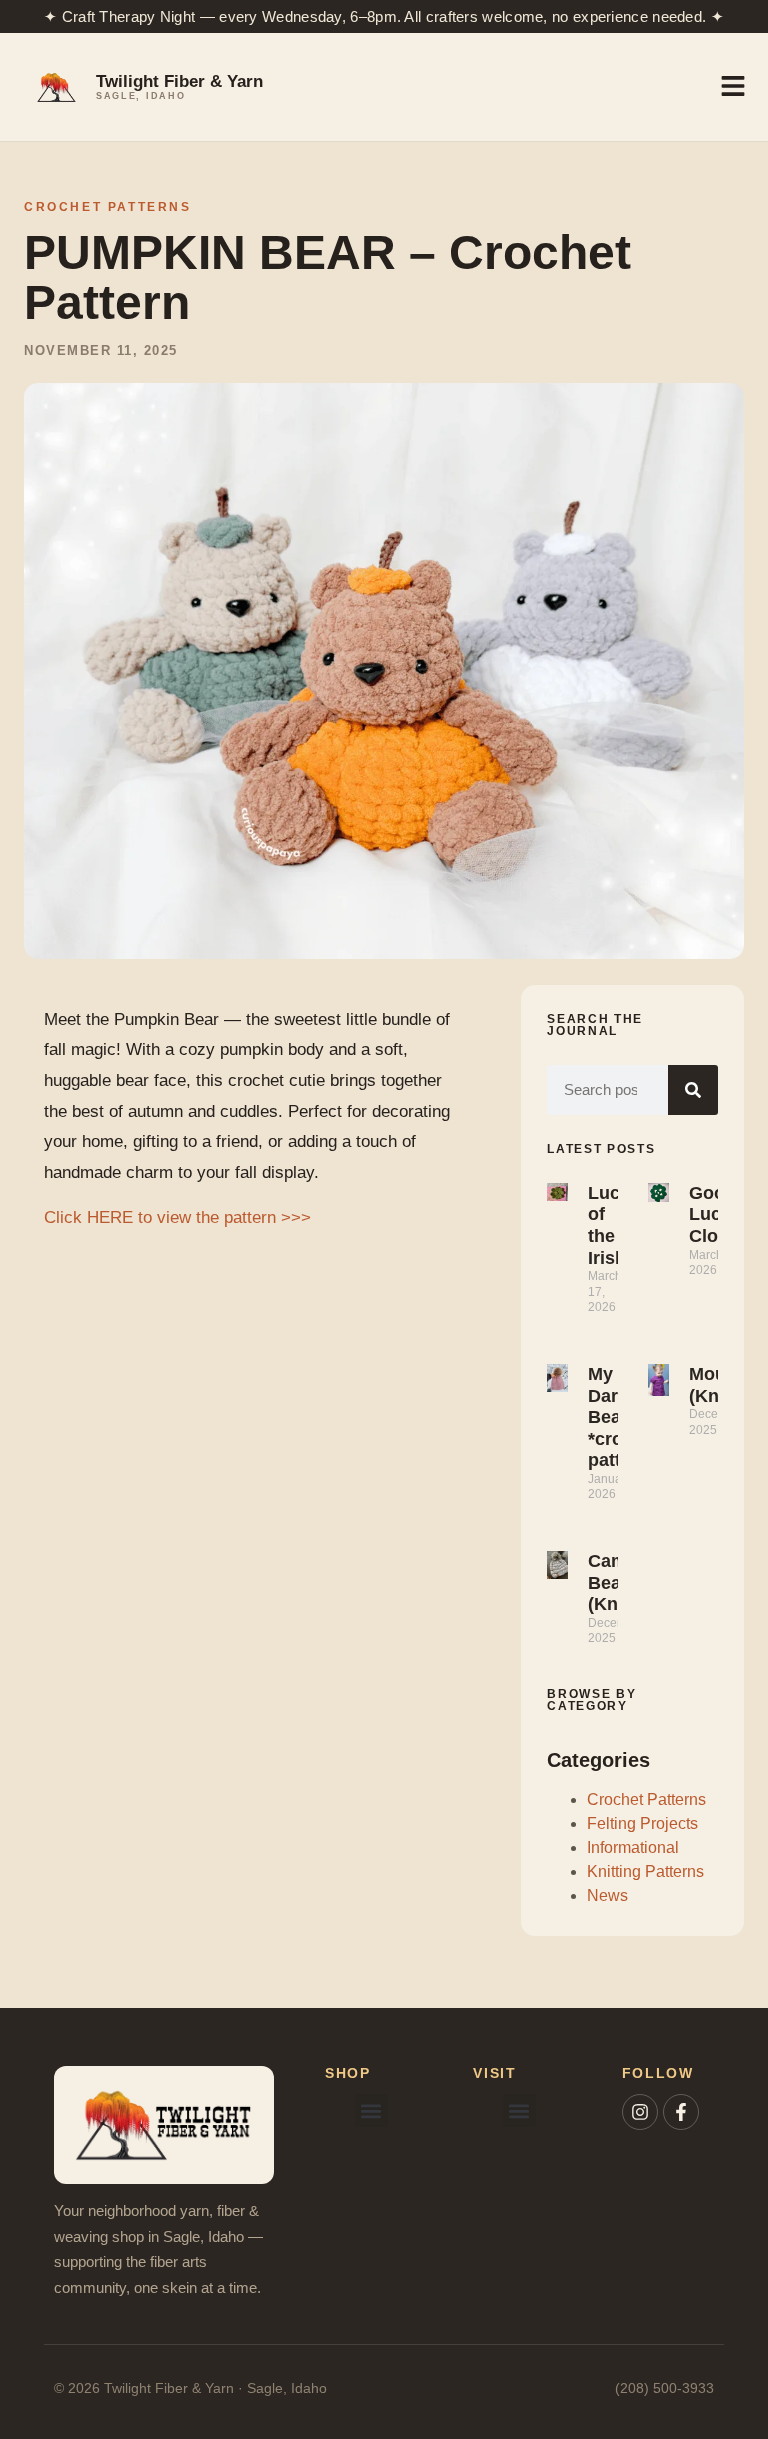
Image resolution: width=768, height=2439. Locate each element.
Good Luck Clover (717, 1214)
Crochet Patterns (108, 207)
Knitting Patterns (645, 1871)
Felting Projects (642, 1823)
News (607, 1895)
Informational (633, 1847)
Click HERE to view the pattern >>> (177, 1217)
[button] (371, 2110)
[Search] (693, 1090)
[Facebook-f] (681, 2112)
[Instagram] (640, 2112)
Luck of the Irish (609, 1225)
